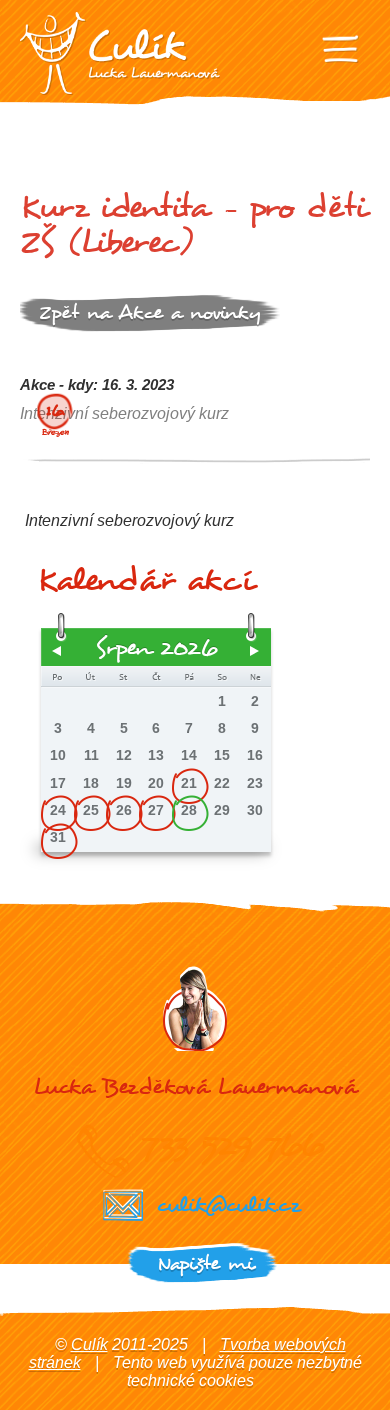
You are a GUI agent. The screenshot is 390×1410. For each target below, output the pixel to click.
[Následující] (255, 651)
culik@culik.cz (228, 1204)
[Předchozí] (57, 651)
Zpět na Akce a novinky (150, 312)
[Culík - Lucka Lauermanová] (120, 53)
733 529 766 (232, 1145)
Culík (89, 1344)
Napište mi (205, 1263)
